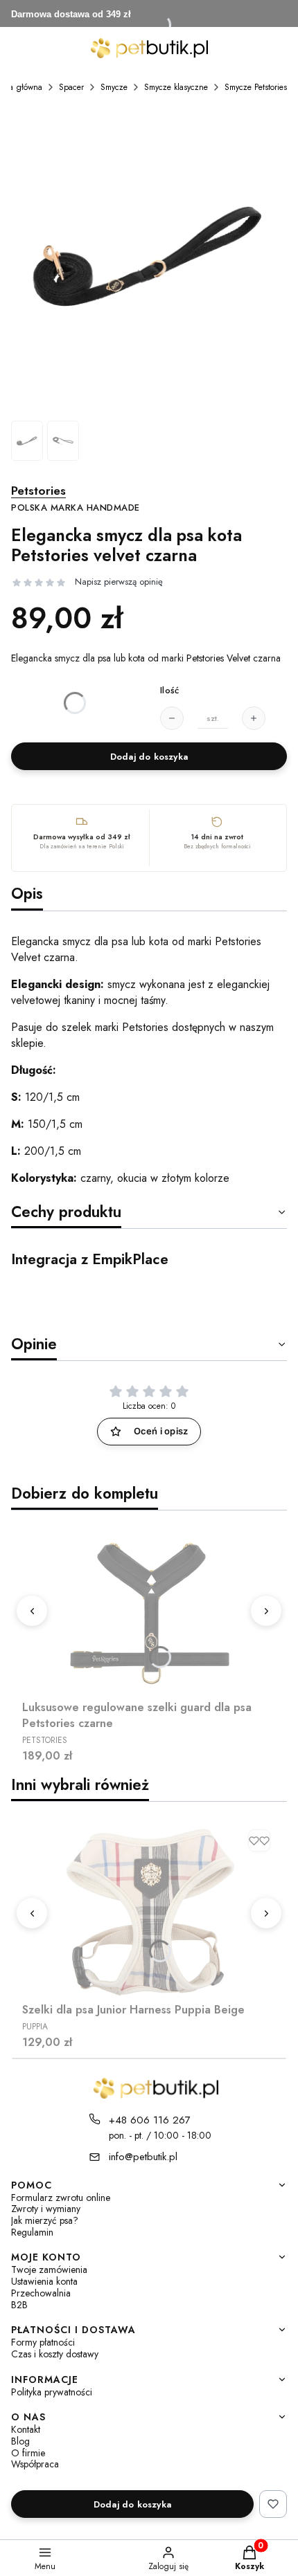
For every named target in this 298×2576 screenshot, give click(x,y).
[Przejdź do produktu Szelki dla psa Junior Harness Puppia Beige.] (149, 1910)
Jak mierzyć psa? (45, 2221)
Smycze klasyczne (176, 87)
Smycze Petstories (256, 87)
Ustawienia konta (44, 2282)
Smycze (114, 87)
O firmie (28, 2453)
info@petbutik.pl (143, 2157)
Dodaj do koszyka (149, 757)
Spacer (71, 87)
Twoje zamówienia (49, 2270)
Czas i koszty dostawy (55, 2354)
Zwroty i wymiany (46, 2209)
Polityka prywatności (52, 2392)
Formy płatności (43, 2342)
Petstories (76, 499)
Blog (20, 2441)
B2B (19, 2305)
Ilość (169, 691)
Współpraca (35, 2464)
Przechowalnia (41, 2293)
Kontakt (26, 2430)
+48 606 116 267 (150, 2120)
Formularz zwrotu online (61, 2198)
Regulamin (32, 2232)
